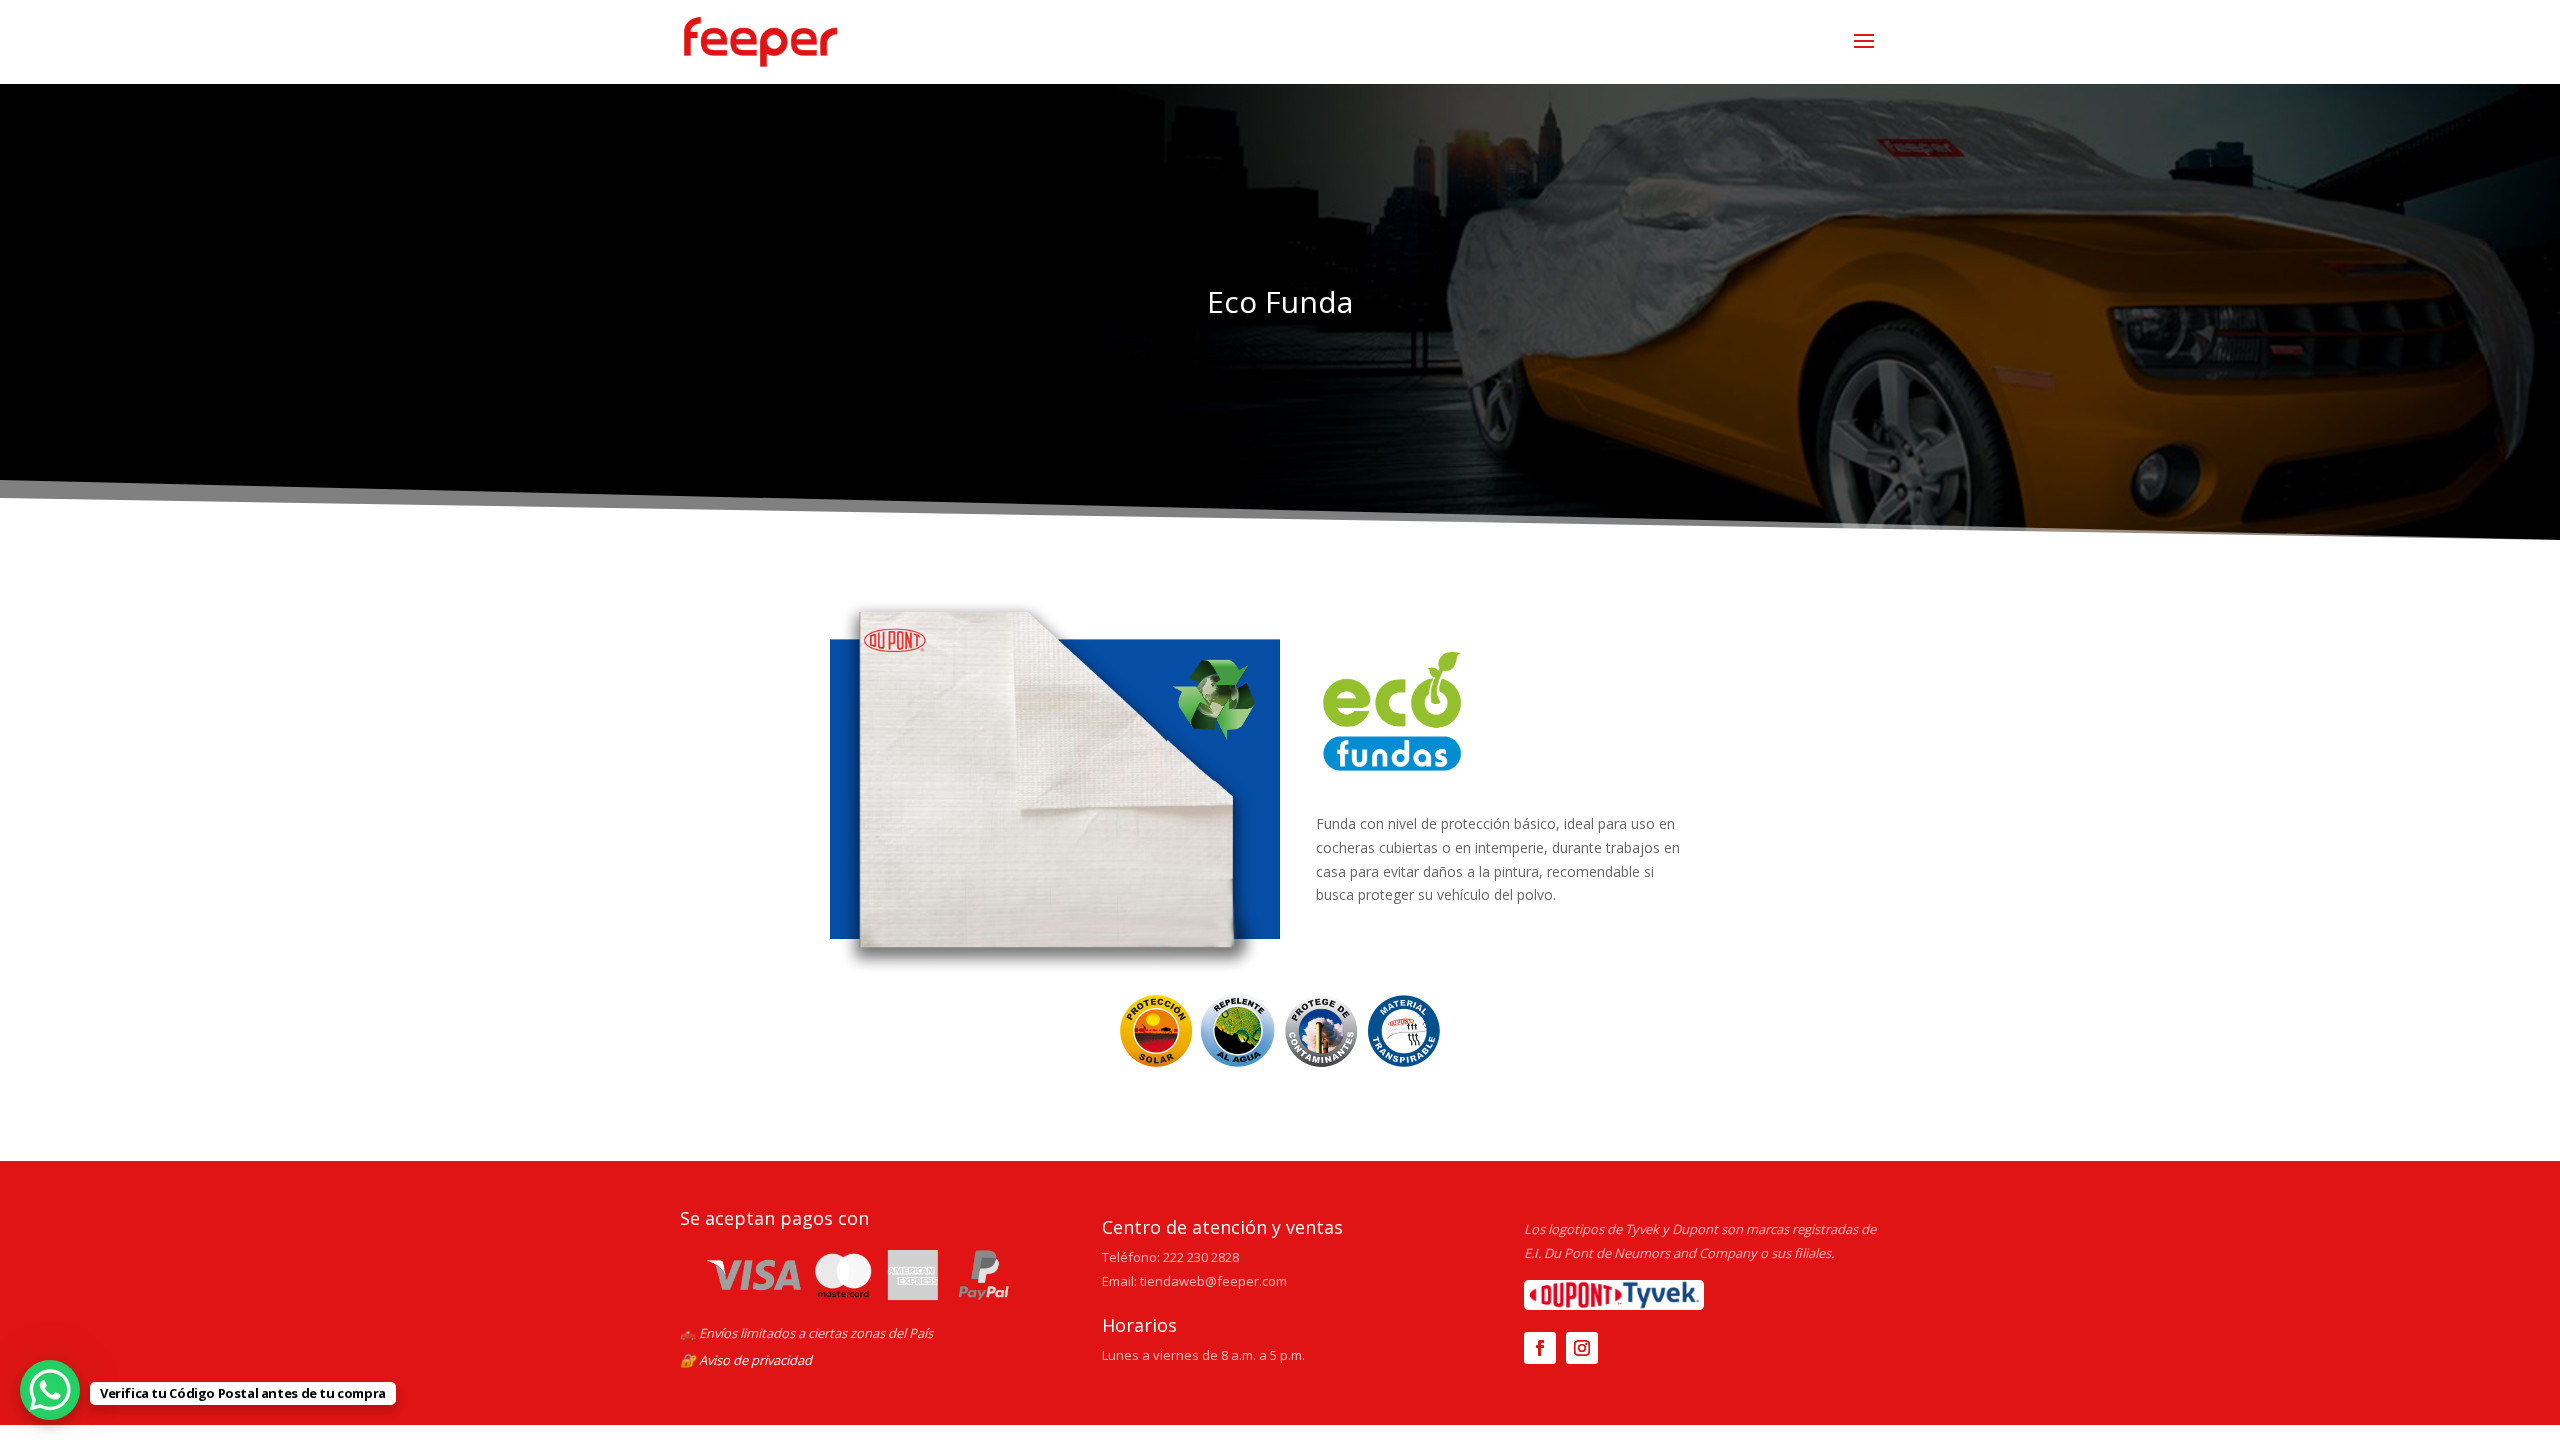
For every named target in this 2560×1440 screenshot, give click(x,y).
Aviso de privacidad (755, 1360)
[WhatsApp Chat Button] (50, 1390)
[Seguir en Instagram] (1582, 1348)
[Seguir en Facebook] (1540, 1348)
